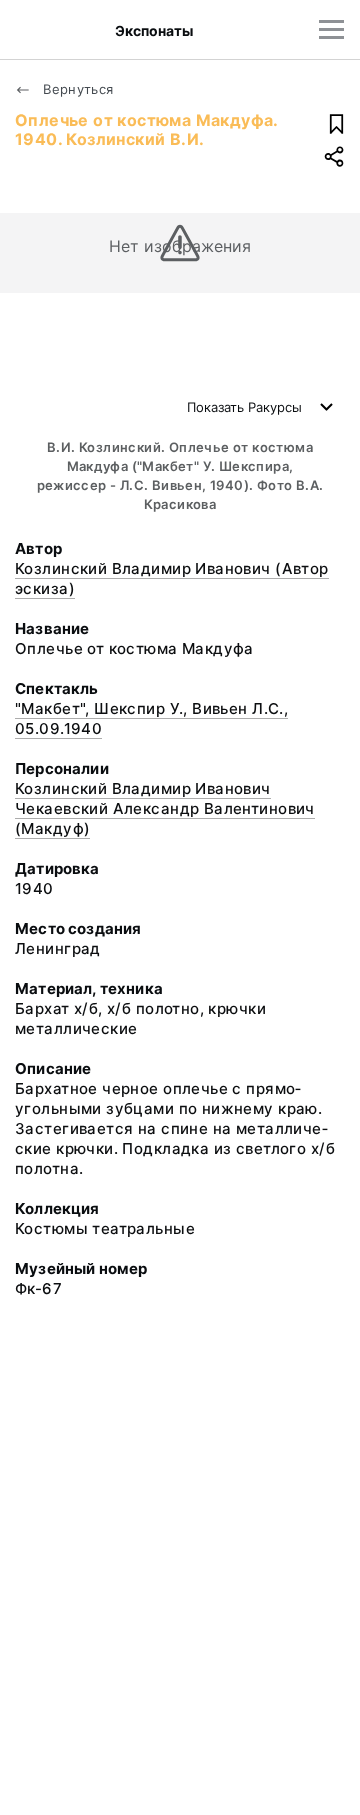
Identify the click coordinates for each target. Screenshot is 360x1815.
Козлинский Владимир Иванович (143, 788)
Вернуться (76, 89)
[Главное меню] (331, 29)
